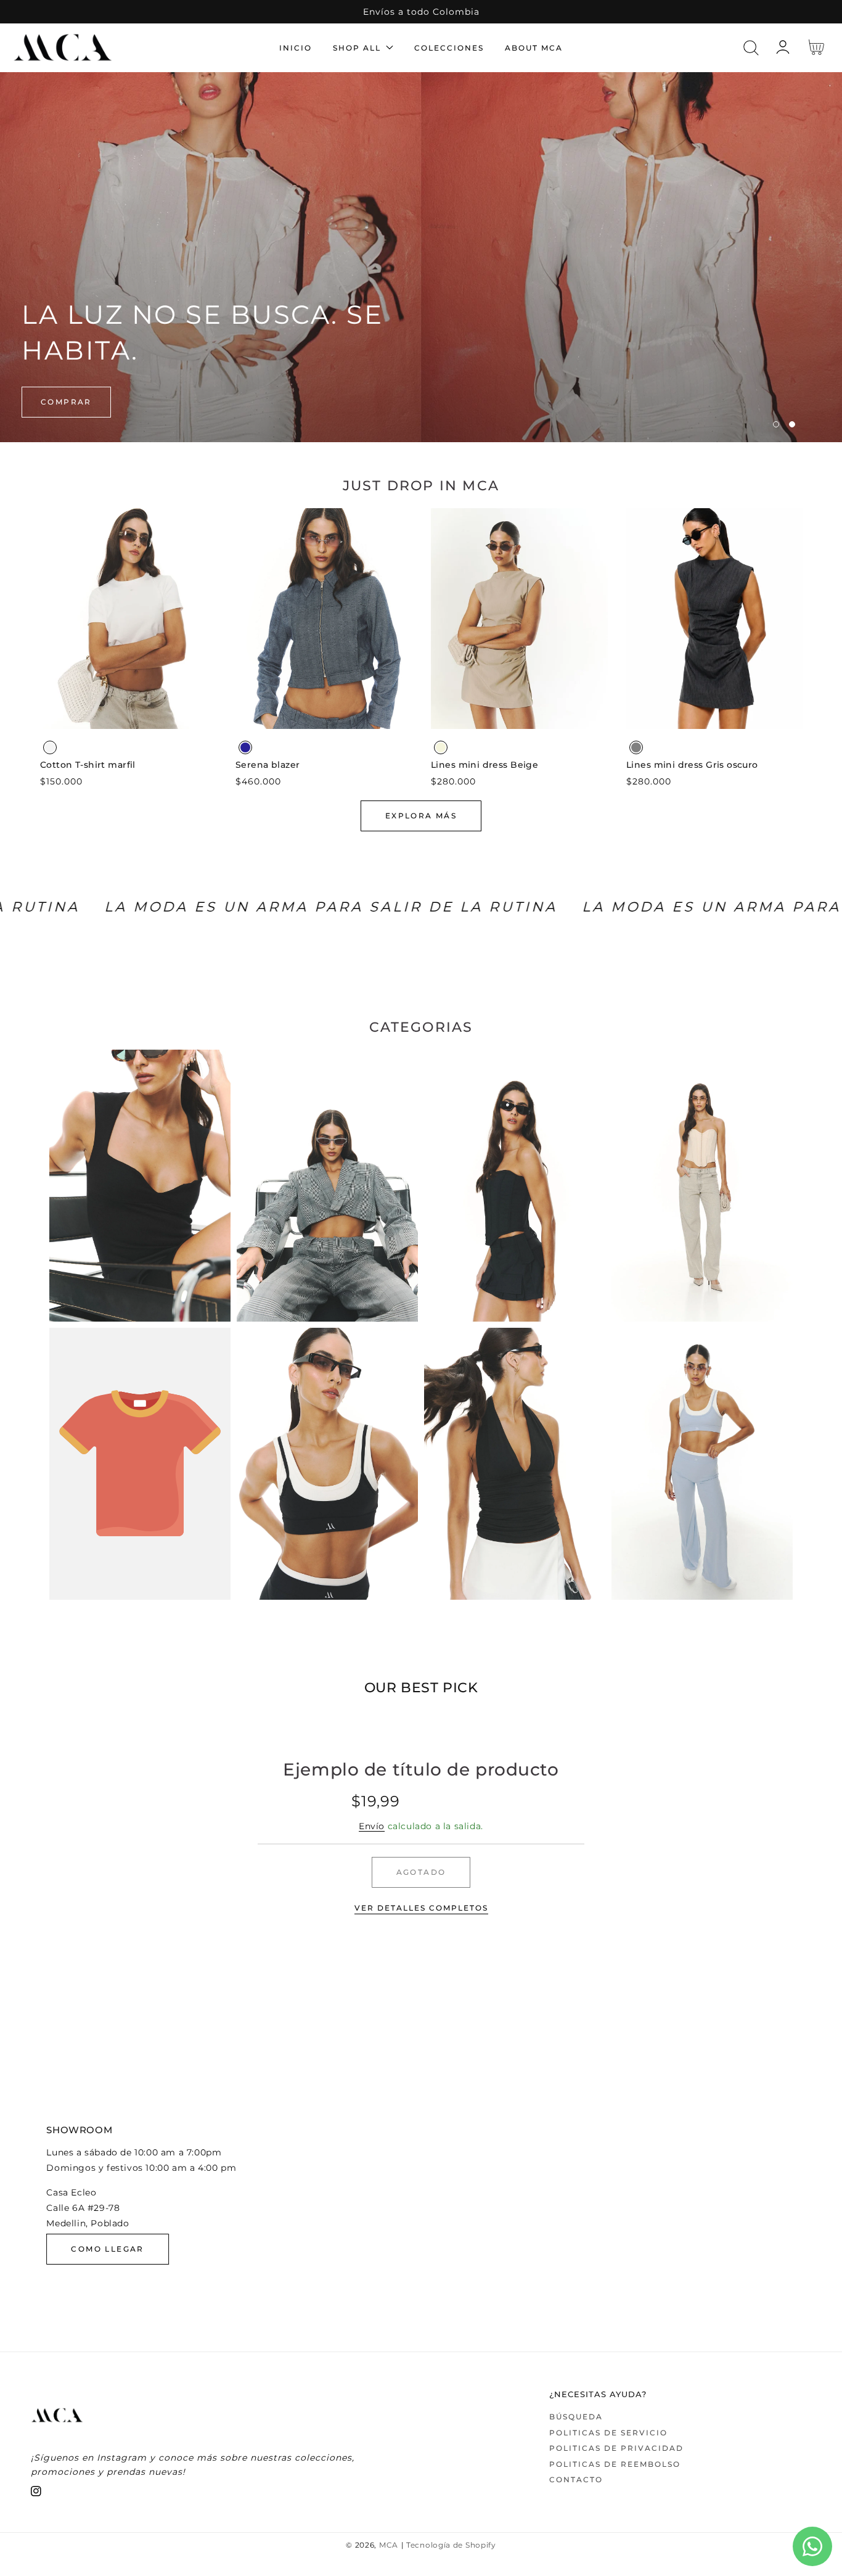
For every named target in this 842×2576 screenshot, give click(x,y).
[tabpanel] (421, 257)
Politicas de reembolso (615, 2464)
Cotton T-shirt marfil (88, 765)
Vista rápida (129, 716)
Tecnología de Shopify (451, 2545)
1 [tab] (776, 424)
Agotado (421, 1872)
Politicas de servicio (608, 2433)
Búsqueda (576, 2417)
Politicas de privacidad (616, 2448)
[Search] (751, 48)
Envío (372, 1826)
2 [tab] (792, 424)
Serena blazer (268, 765)
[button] (751, 48)
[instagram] (36, 2494)
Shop (55, 402)
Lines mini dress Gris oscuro (692, 765)
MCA (389, 2545)
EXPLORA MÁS (421, 816)
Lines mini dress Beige (484, 765)
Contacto (576, 2479)
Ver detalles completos (421, 1908)
